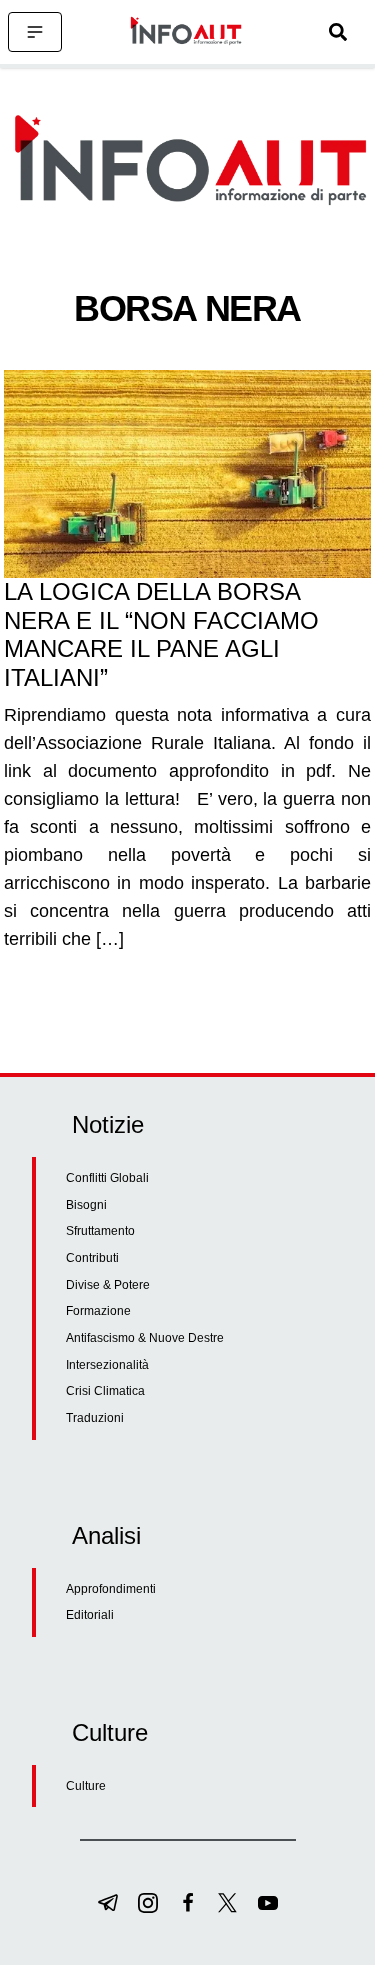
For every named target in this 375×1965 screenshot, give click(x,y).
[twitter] (228, 1903)
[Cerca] (338, 32)
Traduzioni (95, 1418)
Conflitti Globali (107, 1178)
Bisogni (86, 1205)
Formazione (98, 1311)
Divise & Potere (108, 1285)
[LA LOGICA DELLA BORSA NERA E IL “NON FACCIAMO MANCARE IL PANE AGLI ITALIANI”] (187, 474)
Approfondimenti (111, 1589)
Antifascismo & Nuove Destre (145, 1338)
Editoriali (90, 1615)
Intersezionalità (107, 1365)
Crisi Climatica (105, 1391)
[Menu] (35, 32)
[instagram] (148, 1903)
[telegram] (108, 1903)
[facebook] (188, 1903)
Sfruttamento (100, 1231)
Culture (86, 1786)
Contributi (92, 1258)
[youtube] (268, 1903)
